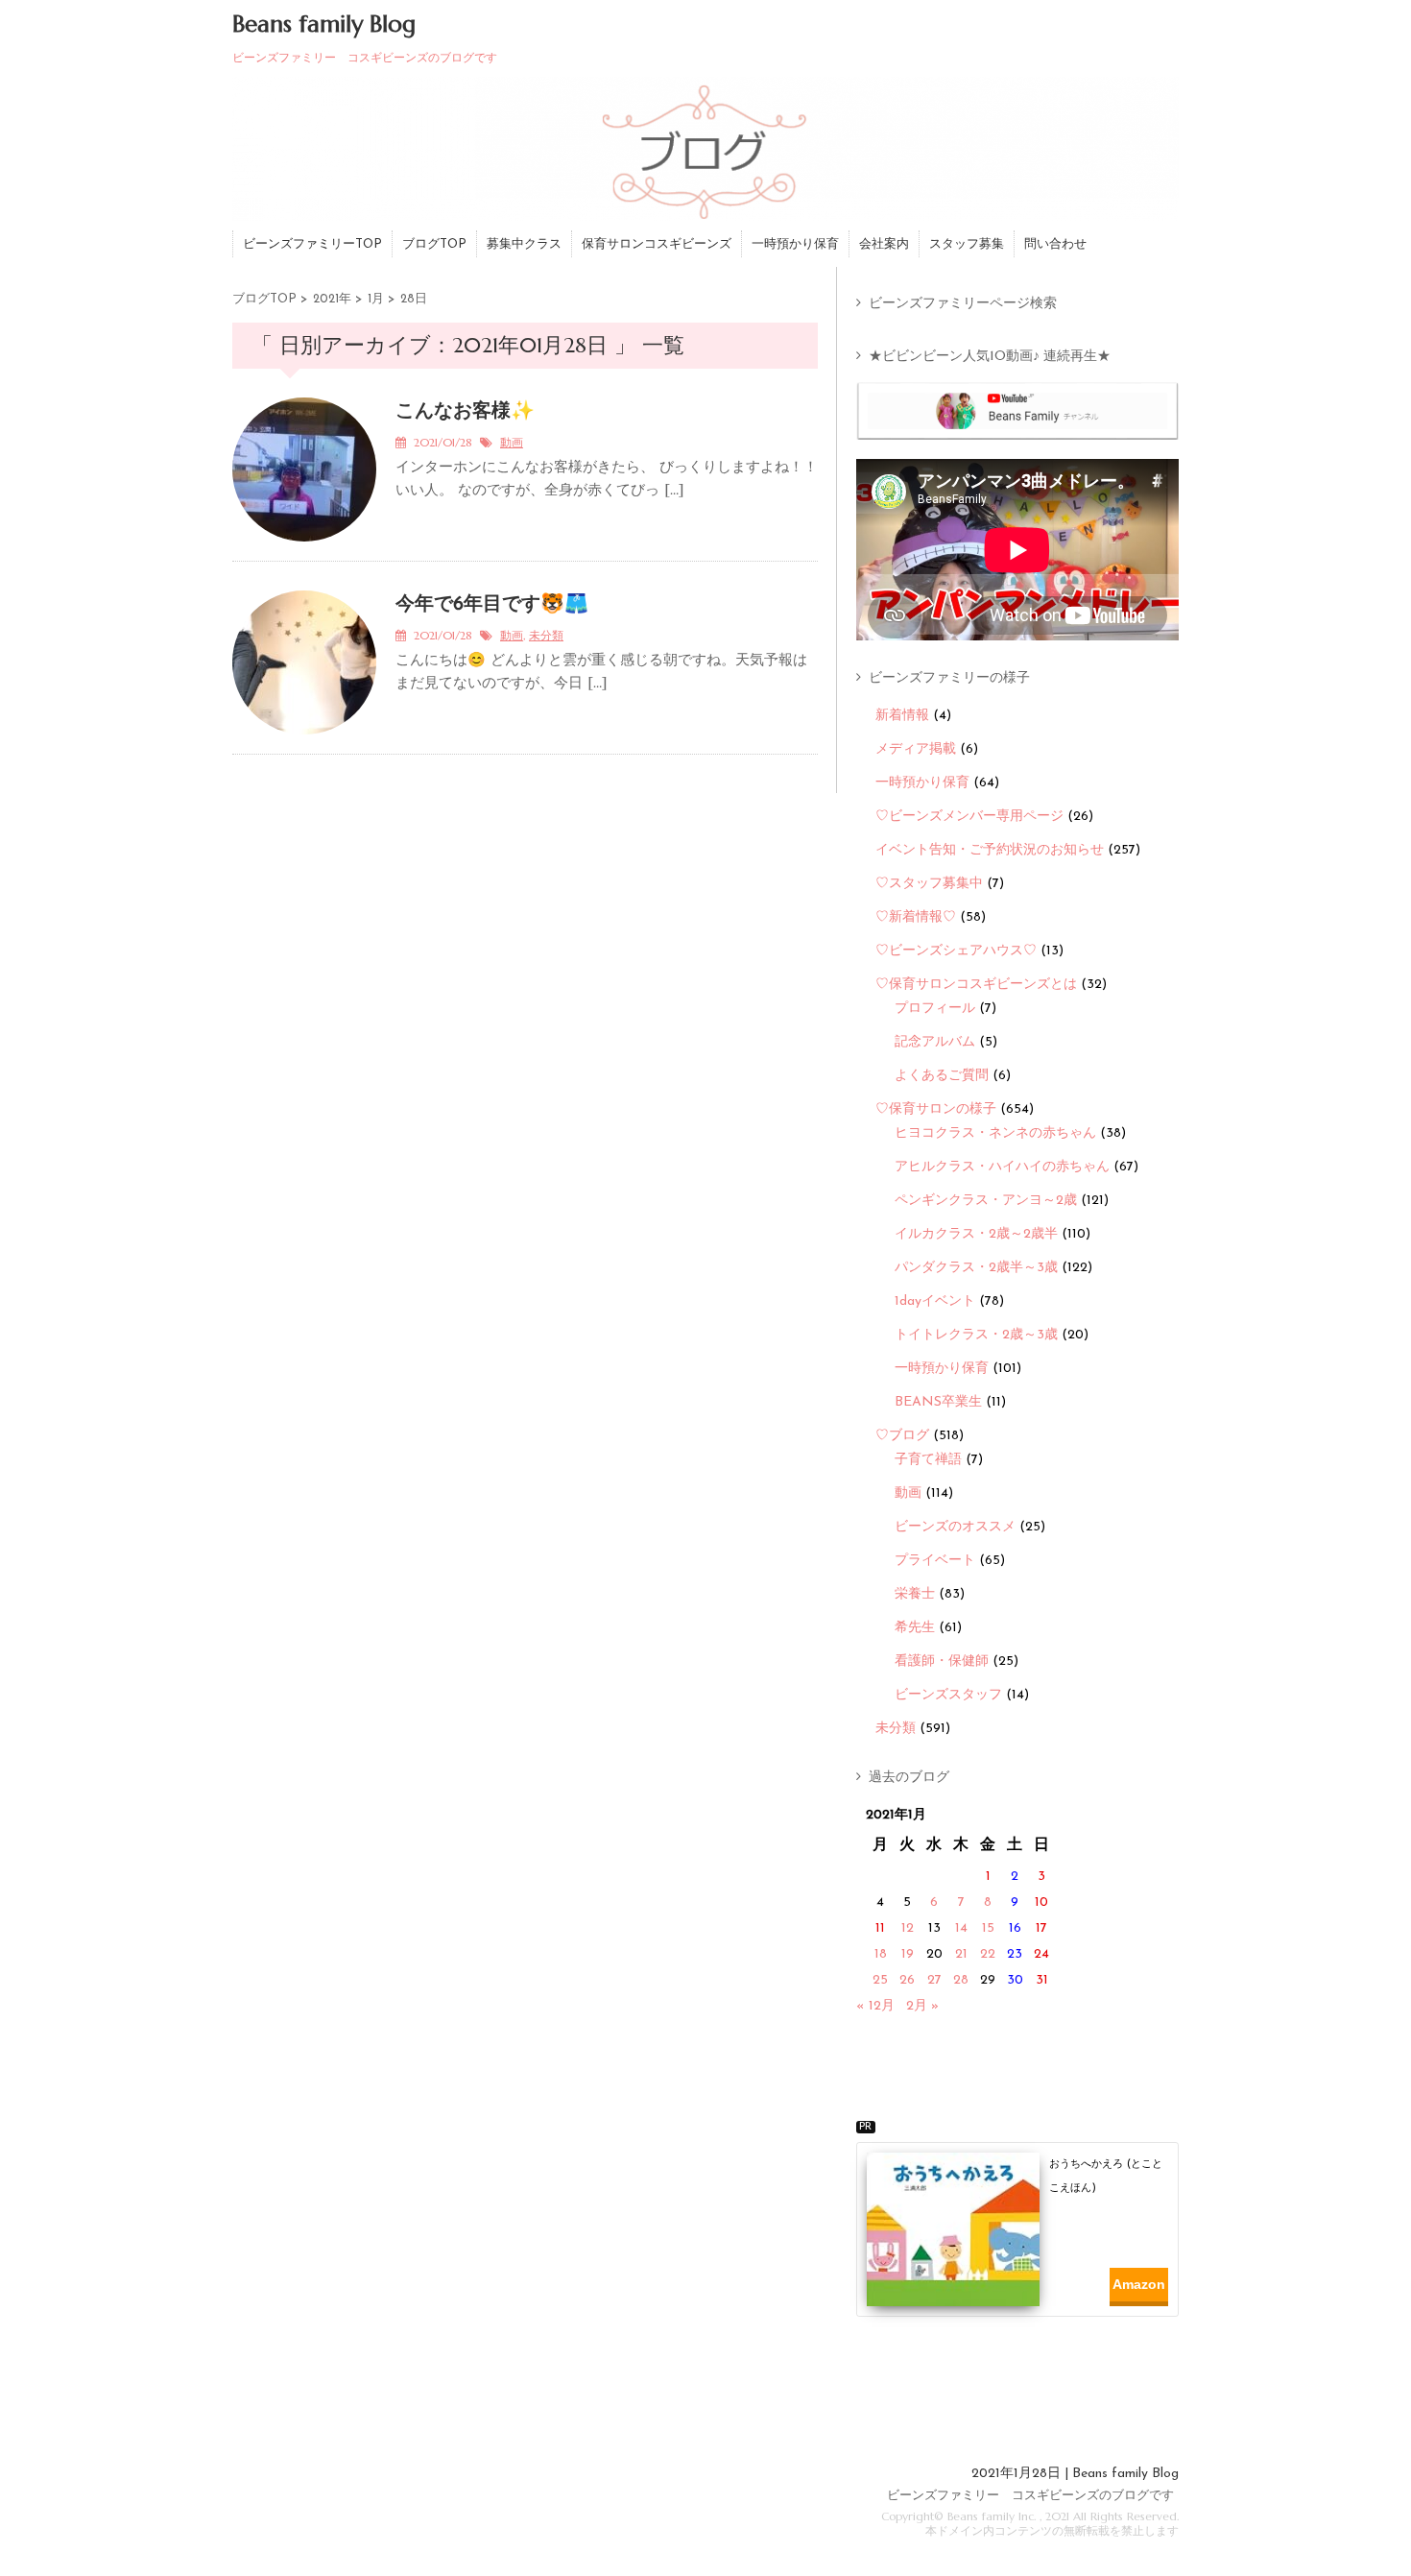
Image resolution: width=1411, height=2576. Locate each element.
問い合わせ (1055, 244)
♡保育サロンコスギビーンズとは (976, 985)
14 (961, 1928)
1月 (376, 299)
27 (934, 1980)
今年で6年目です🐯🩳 (492, 605)
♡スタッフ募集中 (929, 884)
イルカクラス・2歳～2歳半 (976, 1234)
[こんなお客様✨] (304, 553)
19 (908, 1954)
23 (1015, 1954)
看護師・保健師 (942, 1661)
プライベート (935, 1561)
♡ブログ (902, 1436)
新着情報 (902, 716)
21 (961, 1954)
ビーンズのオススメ (955, 1527)
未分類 (546, 637)
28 (961, 1980)
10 (1041, 1902)
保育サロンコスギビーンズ (657, 244)
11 (880, 1928)
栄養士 (915, 1594)
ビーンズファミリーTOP (312, 244)
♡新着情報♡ (916, 917)
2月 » (922, 2006)
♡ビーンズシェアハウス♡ (956, 951)
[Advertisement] (1024, 2373)
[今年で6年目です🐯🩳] (304, 746)
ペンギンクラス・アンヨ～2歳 (986, 1201)
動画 (512, 444)
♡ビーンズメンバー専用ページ (969, 817)
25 (880, 1980)
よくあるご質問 (942, 1076)
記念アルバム (935, 1042)
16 (1015, 1928)
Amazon (1139, 2284)
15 (988, 1928)
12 (908, 1928)
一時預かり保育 (795, 244)
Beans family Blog (324, 24)
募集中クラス (524, 244)
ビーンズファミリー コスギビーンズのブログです (1030, 2496)
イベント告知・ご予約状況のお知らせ (990, 850)
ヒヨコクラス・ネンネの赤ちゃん (995, 1133)
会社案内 (884, 244)
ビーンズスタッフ (948, 1695)
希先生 (915, 1628)
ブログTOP (434, 244)
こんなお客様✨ (465, 412)
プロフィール (935, 1009)
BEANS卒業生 (938, 1402)
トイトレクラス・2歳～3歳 (976, 1335)
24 (1041, 1954)
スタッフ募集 (967, 244)
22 (988, 1954)
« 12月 (875, 2006)
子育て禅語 (928, 1460)
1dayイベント (935, 1301)
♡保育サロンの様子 (936, 1109)
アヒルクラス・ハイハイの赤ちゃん (1002, 1167)
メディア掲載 (916, 749)
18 (881, 1954)
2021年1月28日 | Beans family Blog (1075, 2474)
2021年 (332, 299)
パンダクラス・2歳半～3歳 (976, 1268)
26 (907, 1980)
